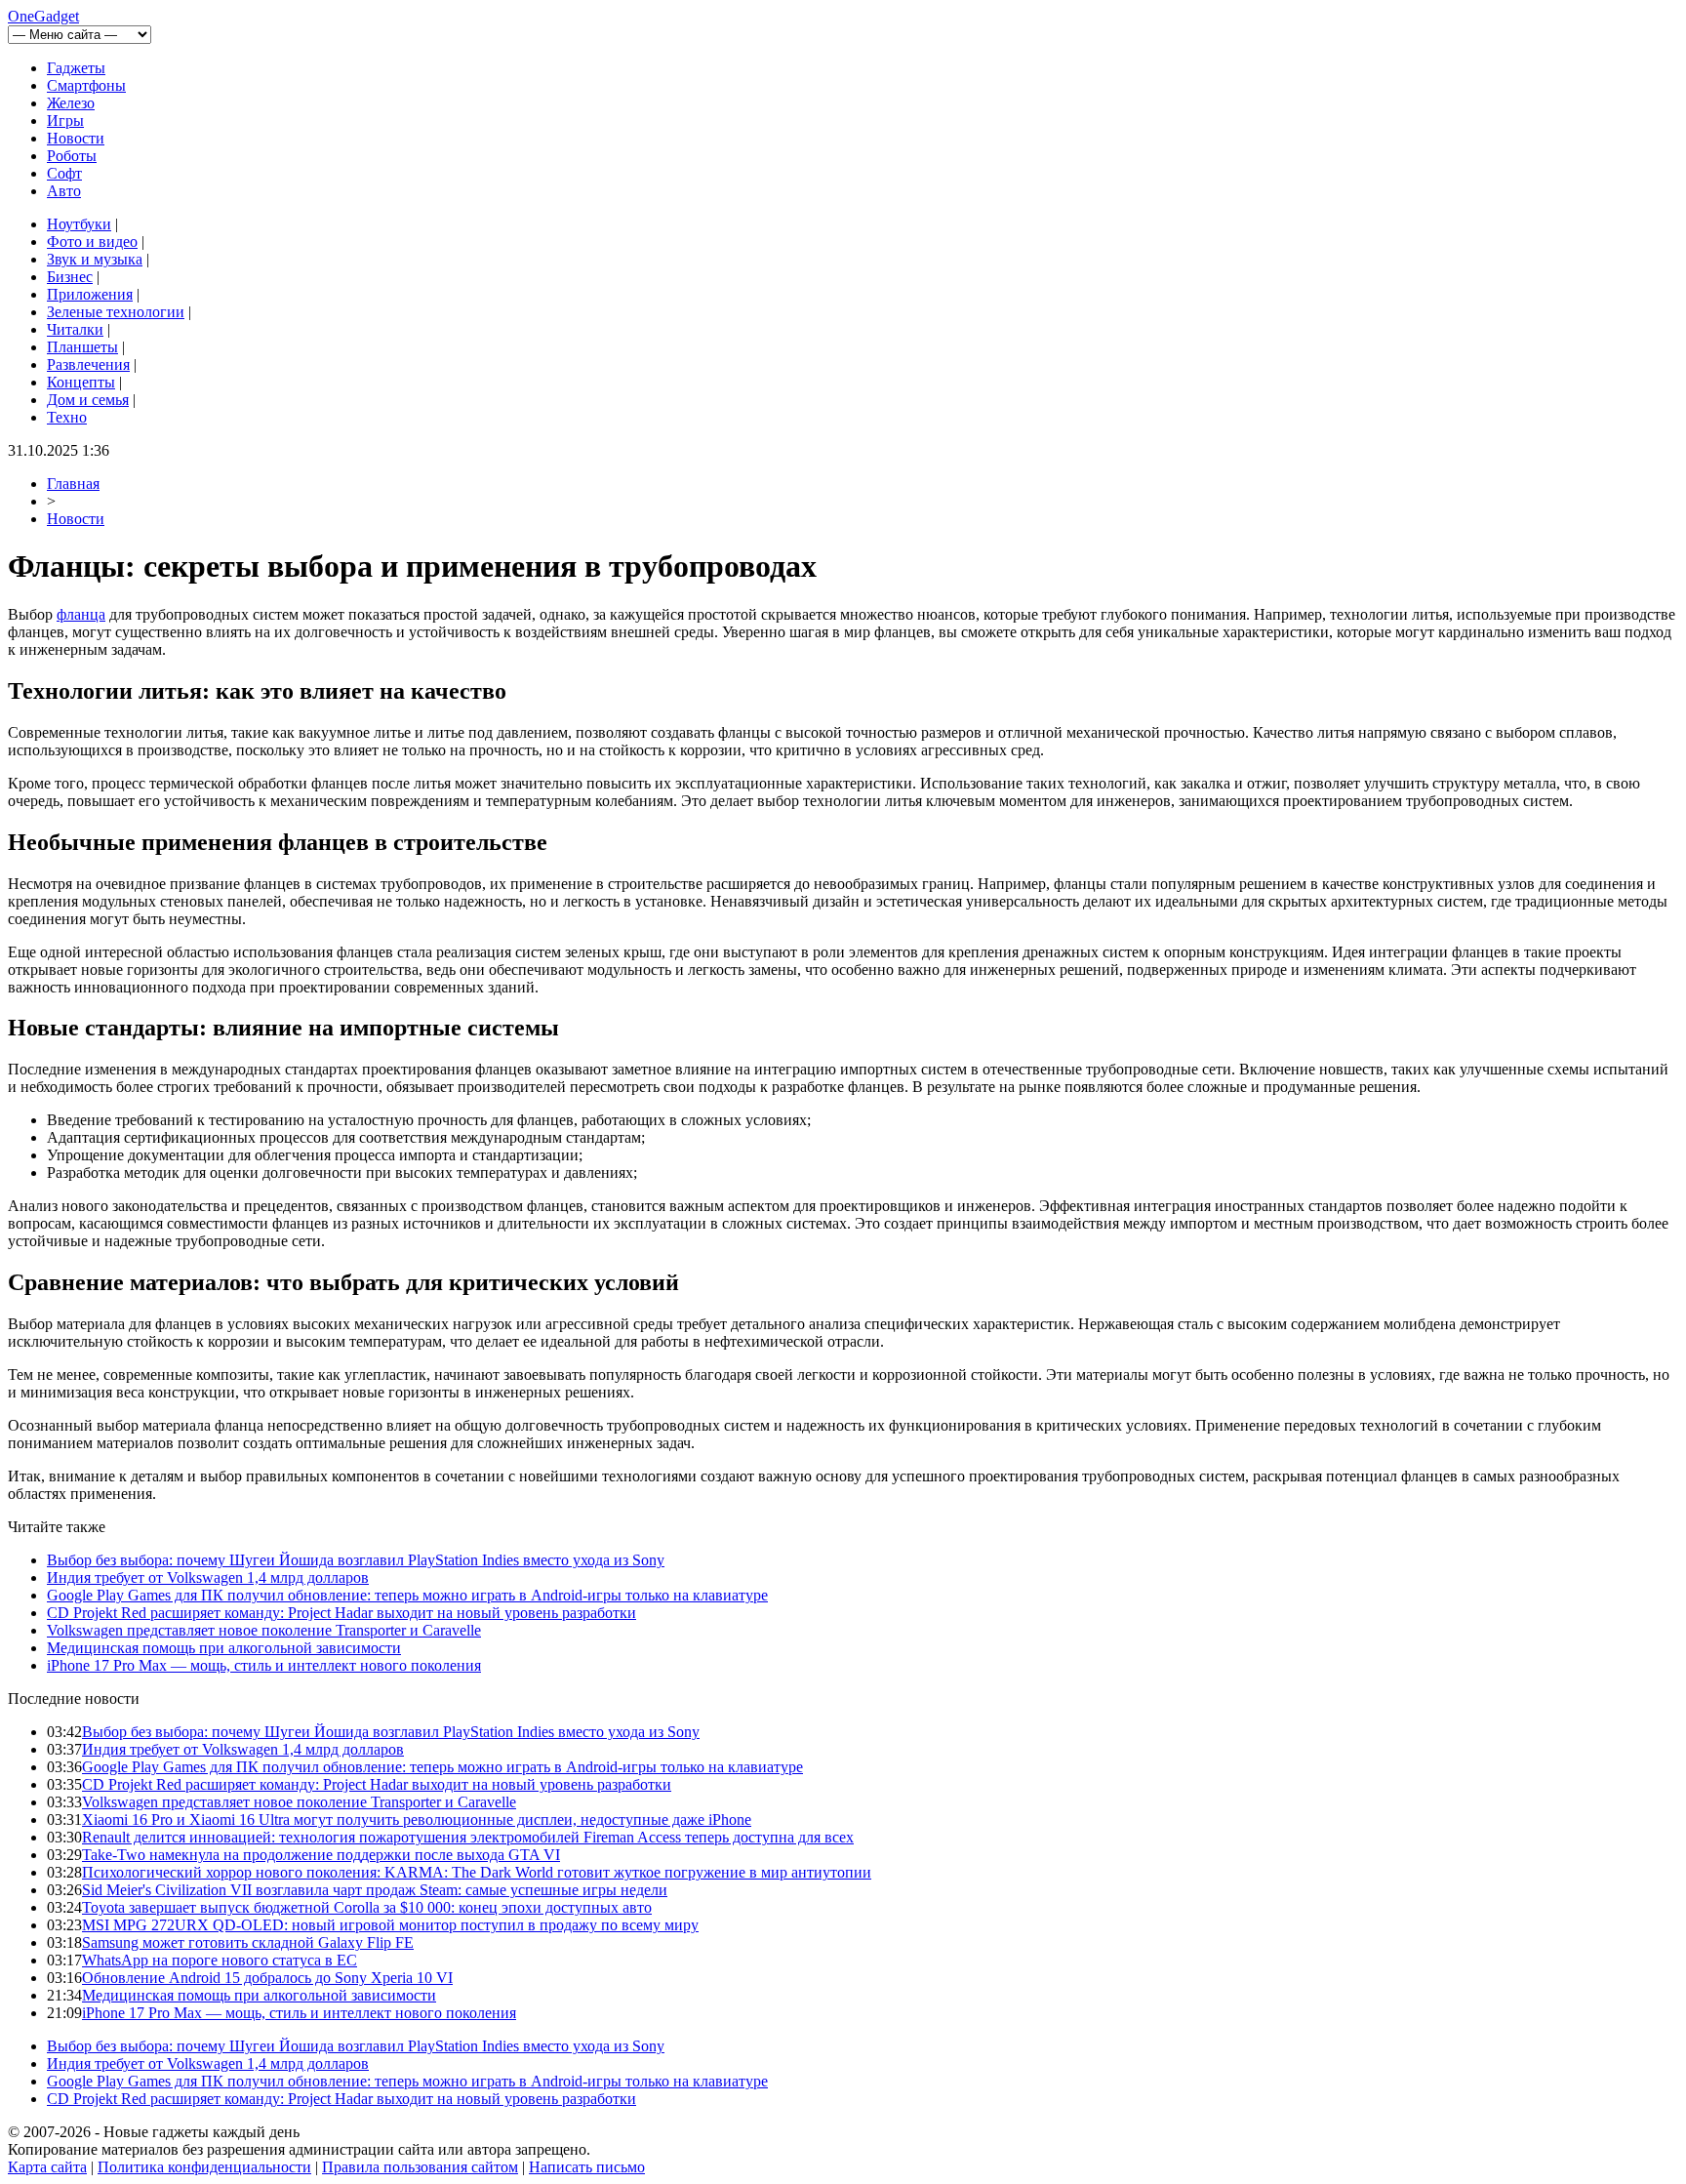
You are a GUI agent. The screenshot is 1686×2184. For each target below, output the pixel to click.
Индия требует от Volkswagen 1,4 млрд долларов (208, 1577)
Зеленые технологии (116, 312)
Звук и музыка (95, 259)
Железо (71, 103)
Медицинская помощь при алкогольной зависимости (224, 1648)
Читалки (75, 329)
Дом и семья (88, 400)
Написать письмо (587, 2167)
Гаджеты (76, 68)
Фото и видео (92, 242)
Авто (64, 191)
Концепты (81, 382)
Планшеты (82, 347)
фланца (81, 614)
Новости (76, 138)
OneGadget (43, 16)
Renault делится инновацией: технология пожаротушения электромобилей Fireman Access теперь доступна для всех (468, 1837)
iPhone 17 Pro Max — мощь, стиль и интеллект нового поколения (264, 1665)
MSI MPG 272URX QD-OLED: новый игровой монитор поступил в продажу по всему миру (390, 1925)
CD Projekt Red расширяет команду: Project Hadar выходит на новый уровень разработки (341, 1613)
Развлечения (88, 364)
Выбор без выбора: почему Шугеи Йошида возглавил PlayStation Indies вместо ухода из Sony (356, 1560)
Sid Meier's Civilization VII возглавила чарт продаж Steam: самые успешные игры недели (375, 1890)
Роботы (72, 156)
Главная (73, 484)
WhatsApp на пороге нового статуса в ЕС (220, 1960)
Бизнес (70, 277)
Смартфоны (86, 85)
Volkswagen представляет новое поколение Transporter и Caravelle (264, 1630)
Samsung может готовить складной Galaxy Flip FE (248, 1942)
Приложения (90, 294)
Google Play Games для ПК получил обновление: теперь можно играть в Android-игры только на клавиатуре (407, 1595)
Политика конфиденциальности (204, 2167)
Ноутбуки (79, 224)
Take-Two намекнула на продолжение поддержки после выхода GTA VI (321, 1855)
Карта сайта (47, 2167)
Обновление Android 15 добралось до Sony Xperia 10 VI (267, 1978)
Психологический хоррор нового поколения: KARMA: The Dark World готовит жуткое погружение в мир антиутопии (477, 1872)
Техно (67, 417)
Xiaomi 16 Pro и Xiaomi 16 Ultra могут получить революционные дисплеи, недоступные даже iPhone (417, 1820)
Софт (64, 173)
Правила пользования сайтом (420, 2167)
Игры (65, 121)
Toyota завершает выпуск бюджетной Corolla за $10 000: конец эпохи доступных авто (367, 1907)
